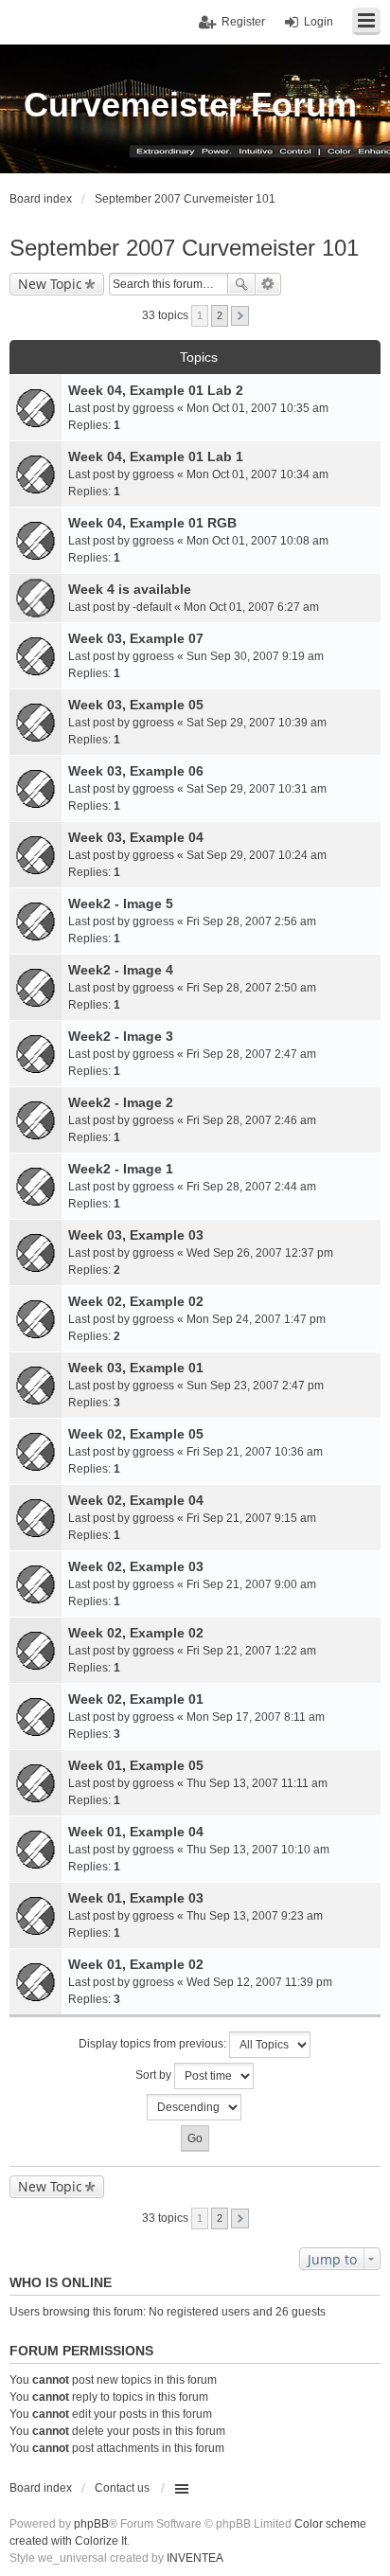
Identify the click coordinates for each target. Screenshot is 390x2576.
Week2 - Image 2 (121, 1102)
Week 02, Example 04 (136, 1500)
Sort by (155, 2075)
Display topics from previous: (154, 2044)
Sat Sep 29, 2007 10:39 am (257, 723)
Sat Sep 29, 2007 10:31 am (257, 789)
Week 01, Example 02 (136, 1964)
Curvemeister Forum (190, 105)
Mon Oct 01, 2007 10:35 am (257, 408)
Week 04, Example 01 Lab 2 (156, 390)
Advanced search (268, 284)
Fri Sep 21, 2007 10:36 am (255, 1452)
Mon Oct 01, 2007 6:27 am (251, 607)
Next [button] (240, 316)
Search (241, 284)
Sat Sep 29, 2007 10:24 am (257, 855)
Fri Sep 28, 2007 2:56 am (251, 921)
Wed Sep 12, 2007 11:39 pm (259, 1982)
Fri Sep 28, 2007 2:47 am (251, 1054)
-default (152, 607)
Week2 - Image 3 (121, 1036)
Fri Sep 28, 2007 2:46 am (251, 1120)
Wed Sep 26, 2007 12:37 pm (260, 1253)
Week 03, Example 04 (136, 837)
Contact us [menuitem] (122, 2488)
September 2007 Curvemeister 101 (184, 248)
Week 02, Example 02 (136, 1301)
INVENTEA (195, 2558)
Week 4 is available (130, 589)
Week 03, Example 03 (136, 1235)
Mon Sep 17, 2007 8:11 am (256, 1717)
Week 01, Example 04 (136, 1832)
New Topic (50, 284)
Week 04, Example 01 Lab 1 (156, 456)
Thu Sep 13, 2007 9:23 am (255, 1916)
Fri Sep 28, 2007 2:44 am (251, 1187)
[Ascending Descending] (195, 2107)
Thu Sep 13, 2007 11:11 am (257, 1783)
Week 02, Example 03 (136, 1566)
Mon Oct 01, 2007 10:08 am (257, 541)
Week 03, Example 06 (136, 771)
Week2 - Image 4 (121, 970)
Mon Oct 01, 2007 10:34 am (257, 474)
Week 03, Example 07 (136, 638)
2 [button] (220, 315)
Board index (41, 2488)
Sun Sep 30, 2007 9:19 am (255, 656)
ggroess (153, 408)
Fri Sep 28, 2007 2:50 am (251, 988)
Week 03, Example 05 (136, 705)
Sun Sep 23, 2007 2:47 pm (255, 1386)
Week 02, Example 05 (136, 1434)
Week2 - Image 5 (121, 903)
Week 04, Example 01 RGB (152, 523)
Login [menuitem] (319, 22)
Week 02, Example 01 (136, 1699)
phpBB (91, 2524)
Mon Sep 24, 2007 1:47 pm (256, 1319)
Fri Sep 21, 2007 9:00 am (251, 1584)
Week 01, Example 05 (136, 1765)
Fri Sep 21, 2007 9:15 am (251, 1518)
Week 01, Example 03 (136, 1898)
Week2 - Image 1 (121, 1169)
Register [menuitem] (243, 22)
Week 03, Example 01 (136, 1368)
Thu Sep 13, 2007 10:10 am (258, 1850)
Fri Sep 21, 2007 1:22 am (251, 1651)
